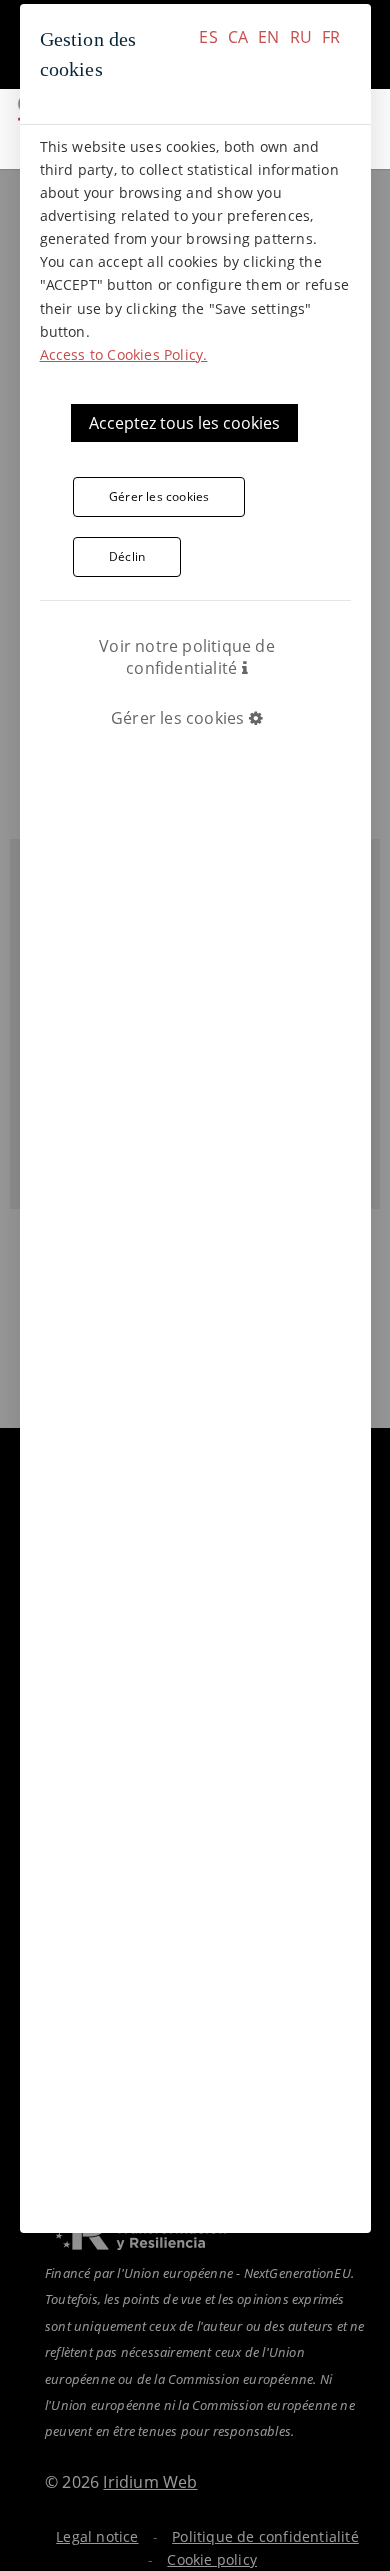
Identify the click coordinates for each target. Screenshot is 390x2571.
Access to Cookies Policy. (124, 354)
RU (301, 37)
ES (208, 37)
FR (331, 37)
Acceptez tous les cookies (184, 423)
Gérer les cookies (159, 496)
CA (238, 37)
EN (268, 37)
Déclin (127, 556)
